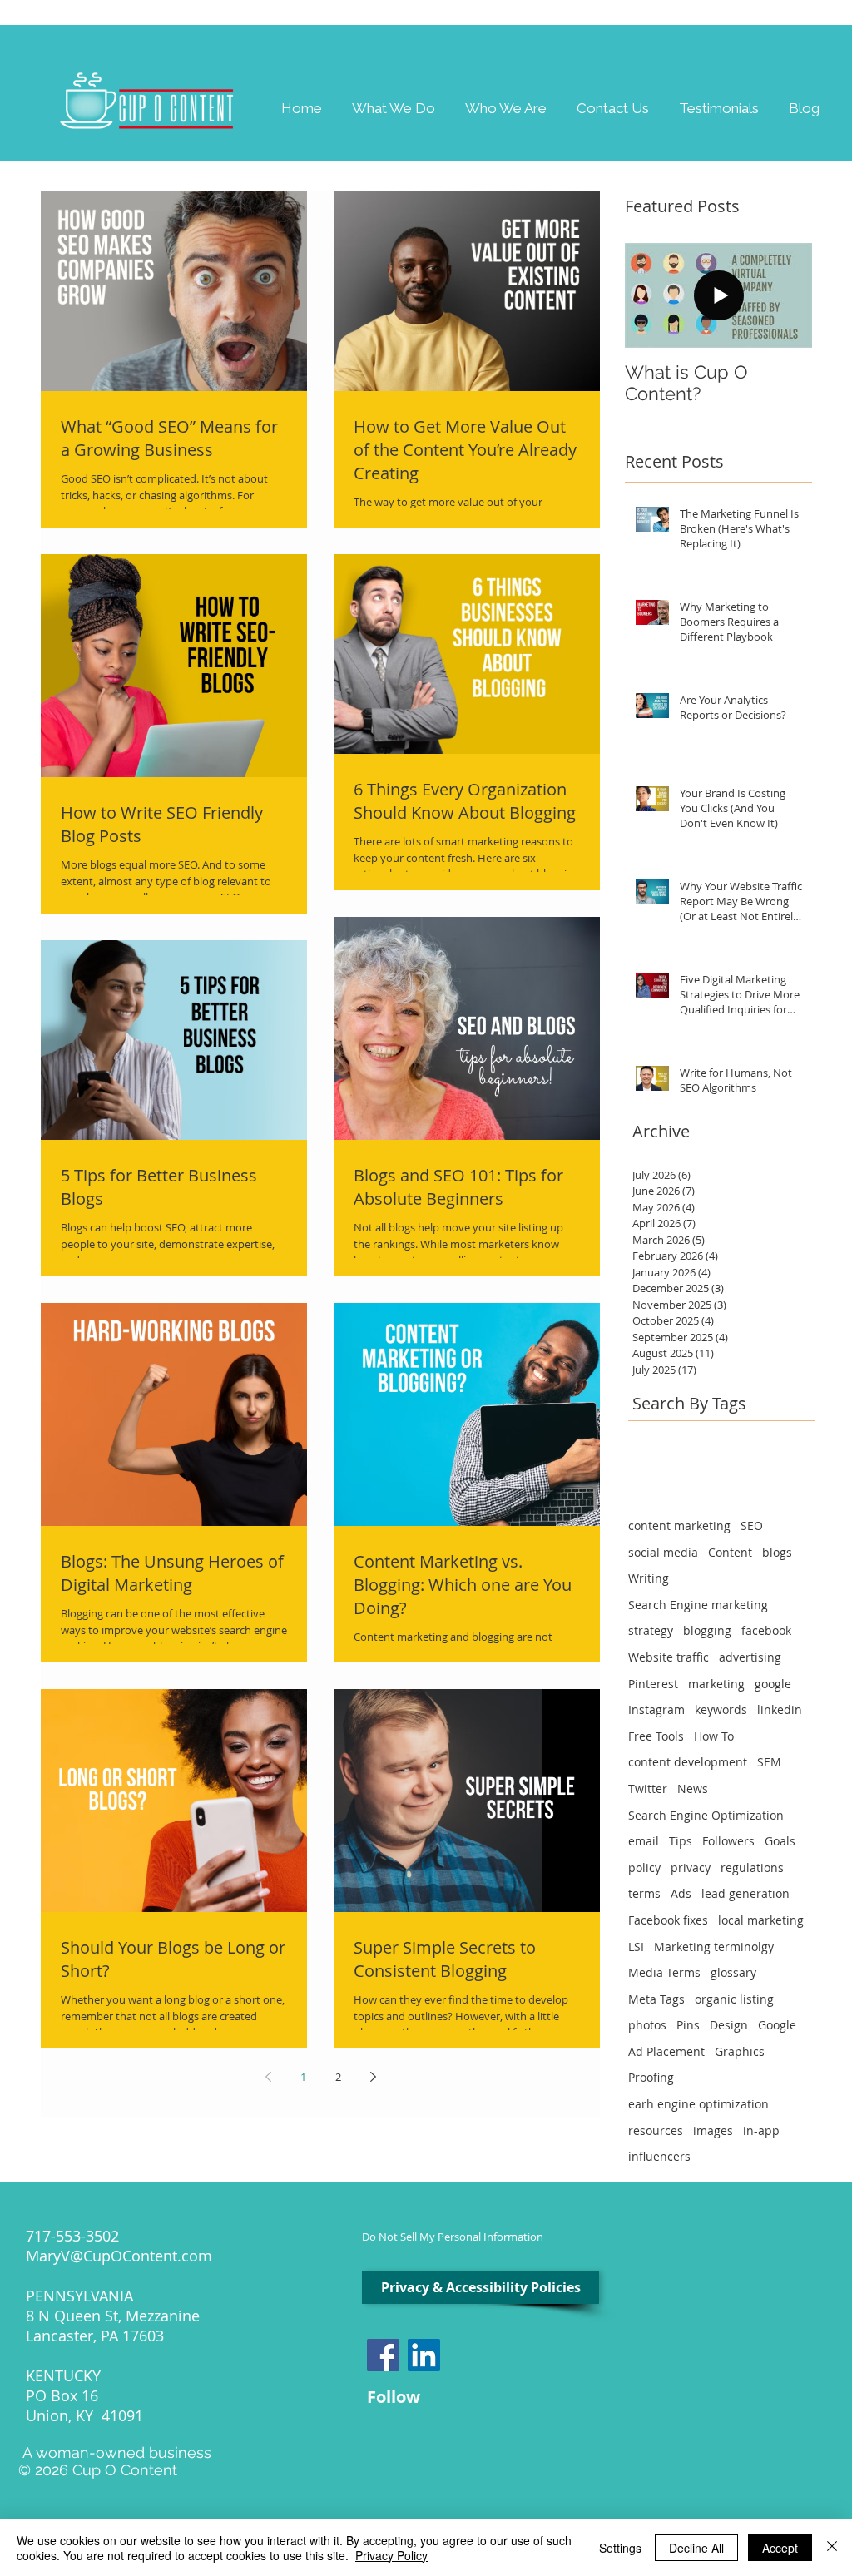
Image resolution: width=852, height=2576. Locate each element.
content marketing (679, 1526)
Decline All (696, 2548)
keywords (721, 1709)
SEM (769, 1762)
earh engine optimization (698, 2104)
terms (644, 1893)
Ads (681, 1893)
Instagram (656, 1709)
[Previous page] (268, 2077)
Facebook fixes (668, 1920)
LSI (636, 1947)
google (773, 1684)
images (713, 2130)
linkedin (780, 1709)
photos (647, 2025)
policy (644, 1868)
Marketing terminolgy (714, 1947)
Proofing (651, 2077)
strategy (651, 1630)
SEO (752, 1526)
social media (663, 1552)
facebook (766, 1630)
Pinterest (653, 1684)
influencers (659, 2156)
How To (714, 1736)
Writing (649, 1578)
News (693, 1788)
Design (729, 2025)
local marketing (761, 1920)
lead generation (745, 1893)
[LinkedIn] (424, 2355)
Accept (780, 2548)
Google (777, 2025)
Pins (688, 2025)
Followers (728, 1841)
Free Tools (656, 1736)
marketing (716, 1684)
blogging (707, 1630)
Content (730, 1552)
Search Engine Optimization (706, 1815)
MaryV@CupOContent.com (119, 2256)
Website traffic (669, 1657)
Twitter (648, 1788)
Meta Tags (656, 1999)
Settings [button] (620, 2548)
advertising (750, 1657)
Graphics (740, 2051)
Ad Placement (666, 2051)
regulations (752, 1868)
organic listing (734, 1999)
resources (656, 2130)
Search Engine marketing (698, 1605)
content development (688, 1762)
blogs (777, 1552)
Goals (780, 1841)
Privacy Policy (391, 2555)
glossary (733, 1972)
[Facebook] (383, 2355)
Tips (681, 1841)
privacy (691, 1868)
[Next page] (373, 2077)
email (644, 1841)
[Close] (832, 2548)
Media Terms (664, 1972)
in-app (761, 2130)
